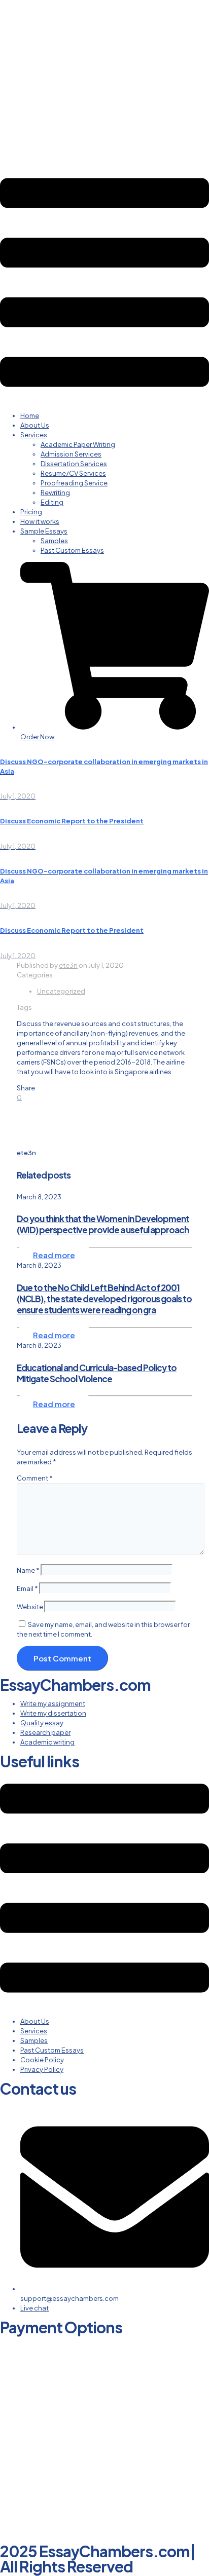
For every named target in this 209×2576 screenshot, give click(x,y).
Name (28, 1570)
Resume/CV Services (73, 473)
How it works (40, 521)
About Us (35, 425)
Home (30, 415)
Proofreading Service (74, 483)
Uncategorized (61, 991)
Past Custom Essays (72, 550)
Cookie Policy (42, 2060)
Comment (35, 1478)
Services (34, 435)
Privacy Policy (42, 2069)
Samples (54, 541)
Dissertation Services (74, 464)
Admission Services (71, 454)
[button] (104, 284)
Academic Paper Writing (78, 444)
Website (30, 1607)
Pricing (31, 512)
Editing (52, 502)
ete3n (68, 965)
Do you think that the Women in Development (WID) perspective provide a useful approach (103, 1224)
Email (27, 1588)
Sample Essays (44, 531)
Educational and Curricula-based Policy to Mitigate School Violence (97, 1373)
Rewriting (55, 493)
